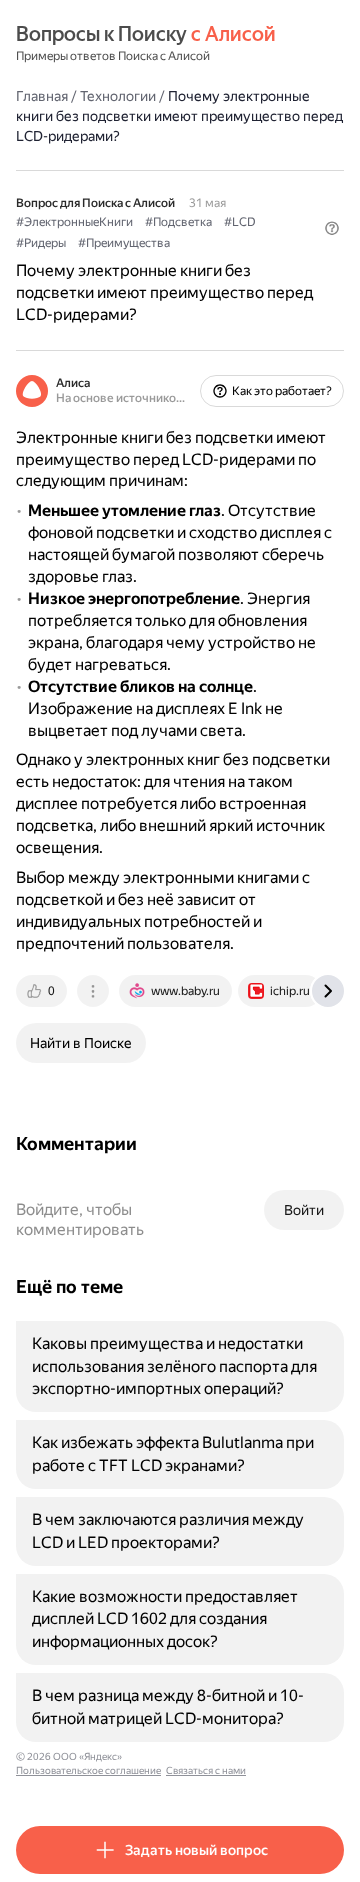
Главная (42, 96)
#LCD (239, 222)
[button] (332, 228)
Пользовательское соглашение (88, 1770)
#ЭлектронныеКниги (74, 222)
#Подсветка (178, 222)
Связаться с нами (206, 1770)
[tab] (43, 991)
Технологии (118, 96)
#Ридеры (41, 243)
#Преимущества (124, 243)
